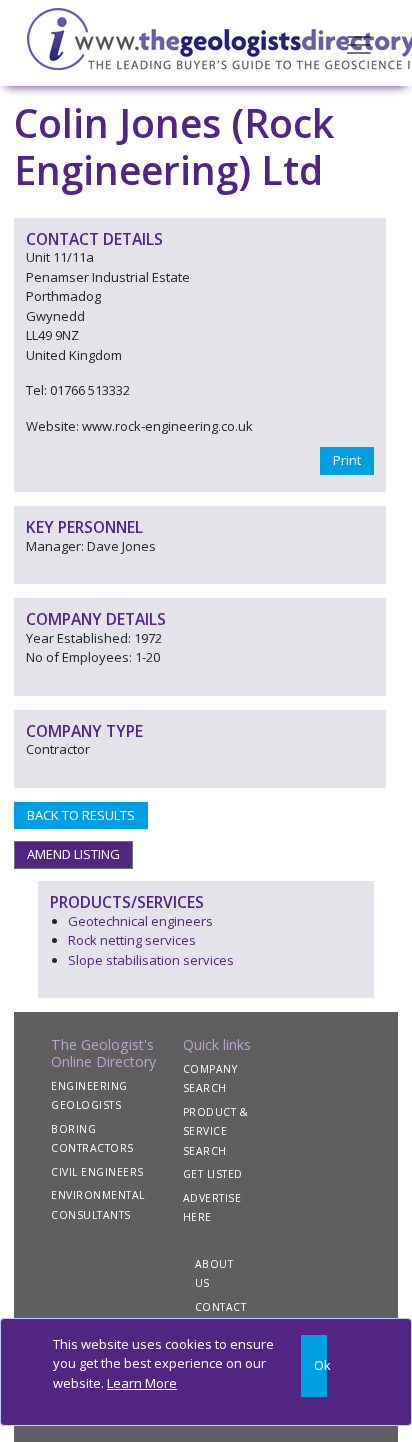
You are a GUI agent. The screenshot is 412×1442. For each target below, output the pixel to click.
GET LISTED (213, 1174)
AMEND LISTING (73, 854)
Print (347, 460)
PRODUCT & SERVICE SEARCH (216, 1131)
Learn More (142, 1383)
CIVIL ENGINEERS (97, 1172)
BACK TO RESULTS (81, 815)
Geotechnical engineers (140, 921)
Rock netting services (132, 940)
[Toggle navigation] (359, 43)
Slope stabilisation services (151, 960)
